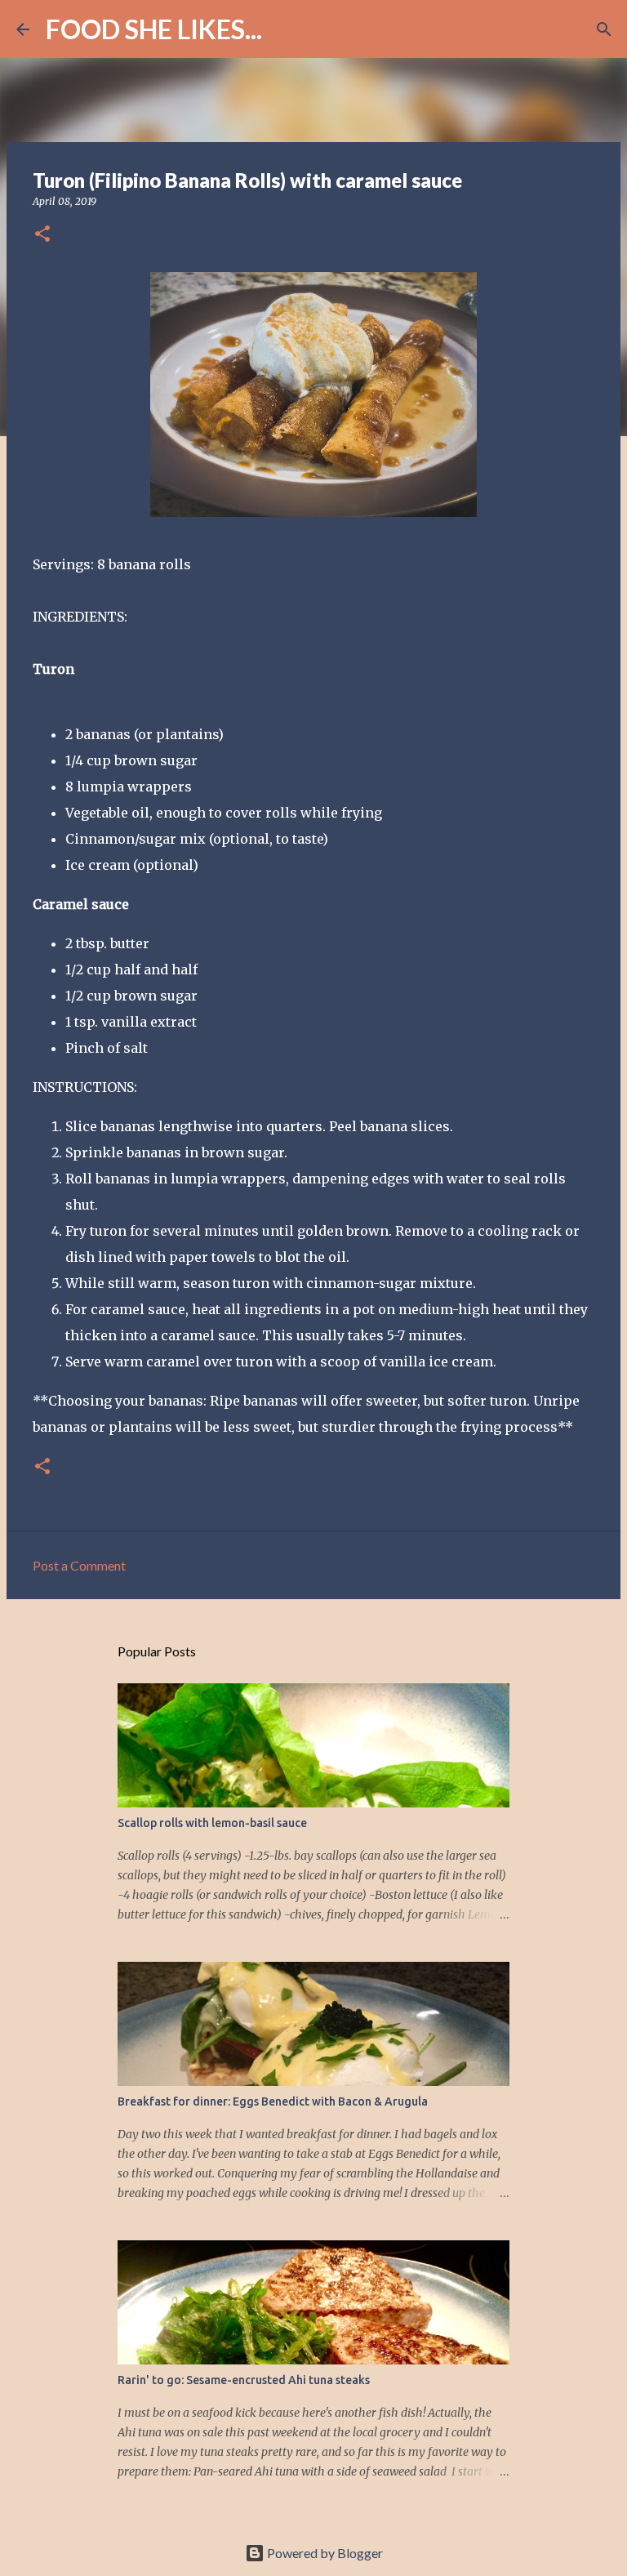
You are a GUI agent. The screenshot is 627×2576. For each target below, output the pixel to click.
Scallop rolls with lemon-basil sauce (212, 1823)
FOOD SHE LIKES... (154, 29)
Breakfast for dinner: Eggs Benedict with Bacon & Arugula (273, 2101)
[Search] (285, 29)
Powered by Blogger (324, 2553)
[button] (42, 235)
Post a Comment (79, 1565)
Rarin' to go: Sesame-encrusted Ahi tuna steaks (244, 2380)
